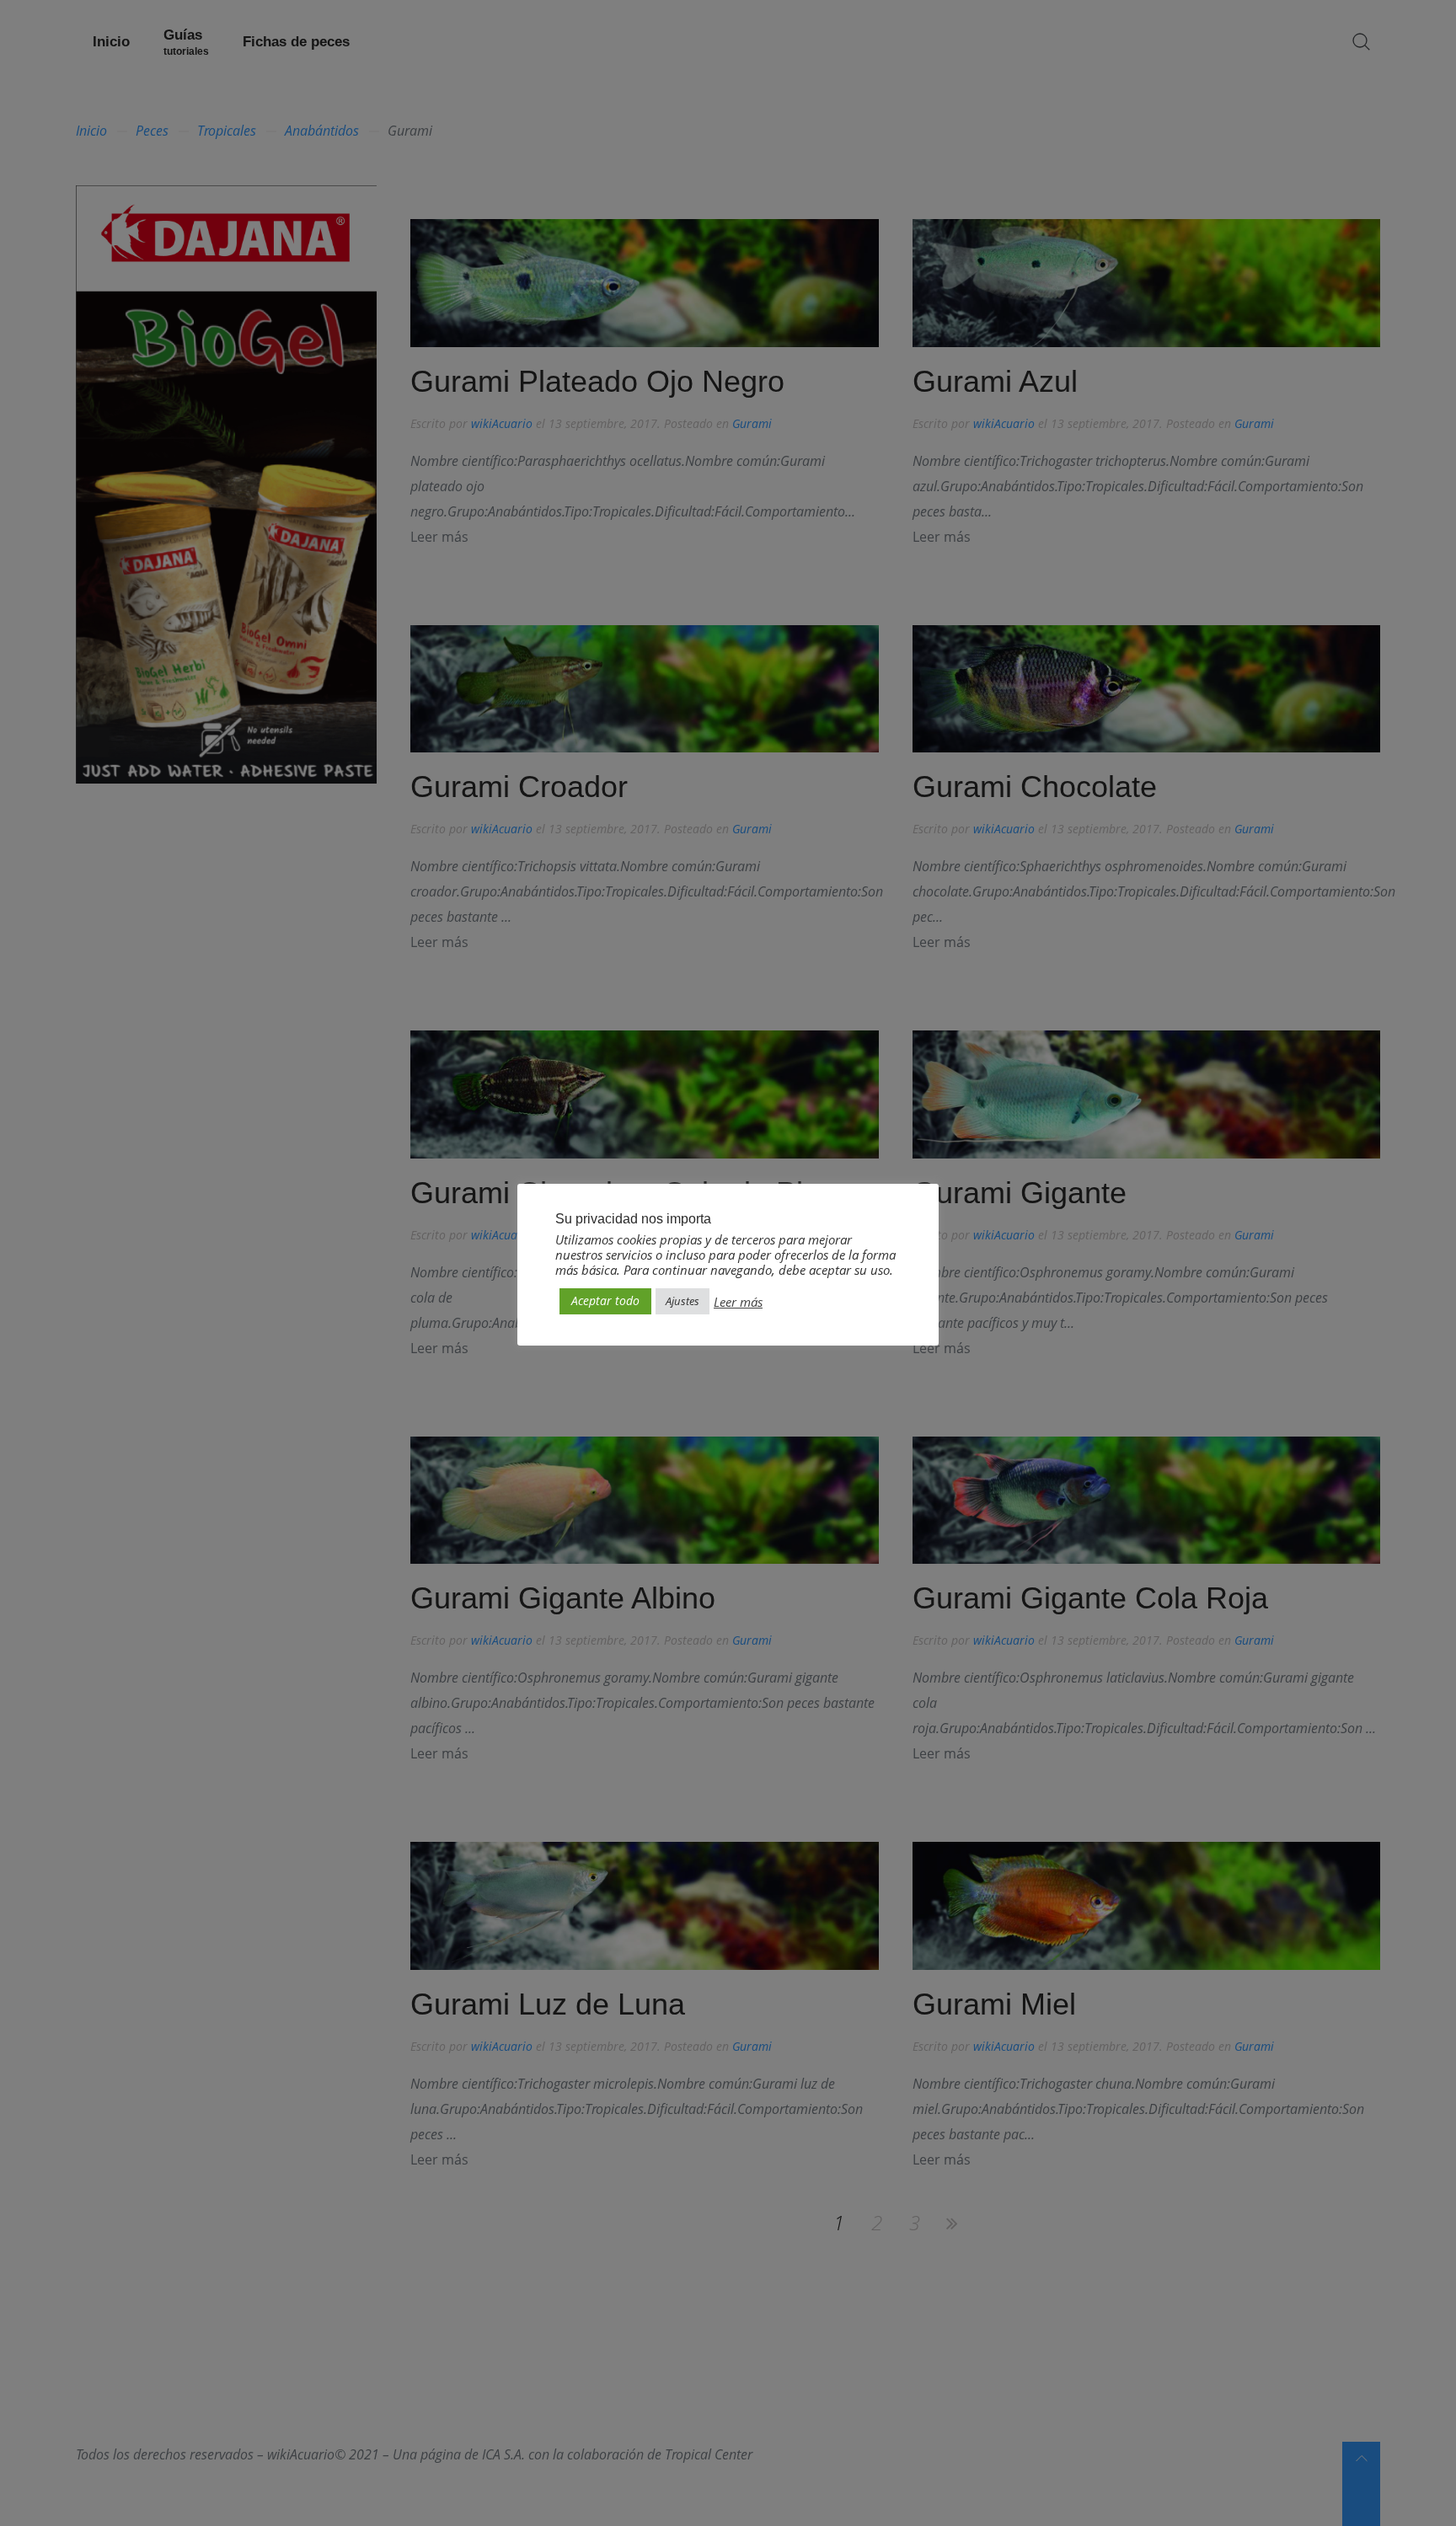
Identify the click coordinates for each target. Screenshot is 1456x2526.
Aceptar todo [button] (605, 1300)
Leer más (738, 1302)
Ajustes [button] (682, 1301)
